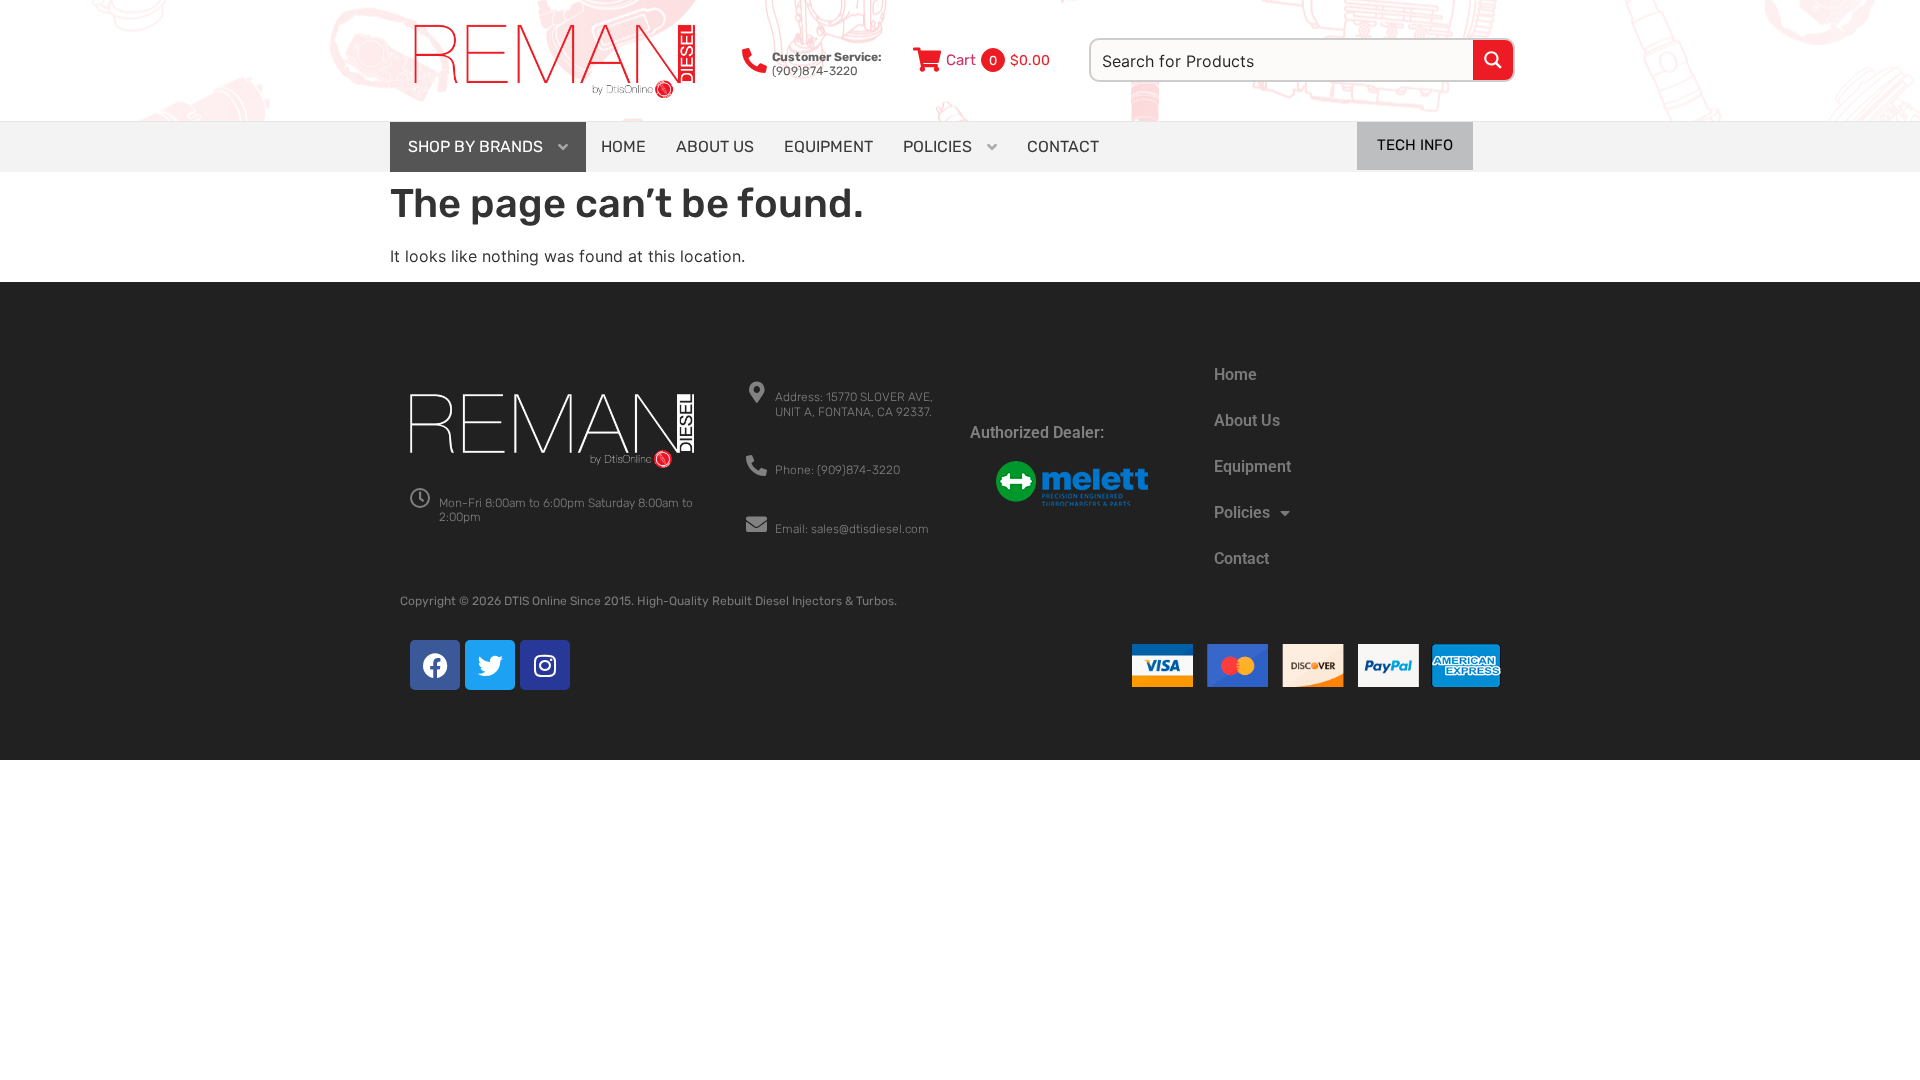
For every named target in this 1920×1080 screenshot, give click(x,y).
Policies (1242, 512)
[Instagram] (545, 665)
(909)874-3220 (827, 64)
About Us (1247, 420)
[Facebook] (435, 665)
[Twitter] (490, 665)
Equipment (1252, 466)
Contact (1241, 558)
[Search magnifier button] (1493, 60)
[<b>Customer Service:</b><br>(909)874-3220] (754, 60)
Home (1235, 374)
